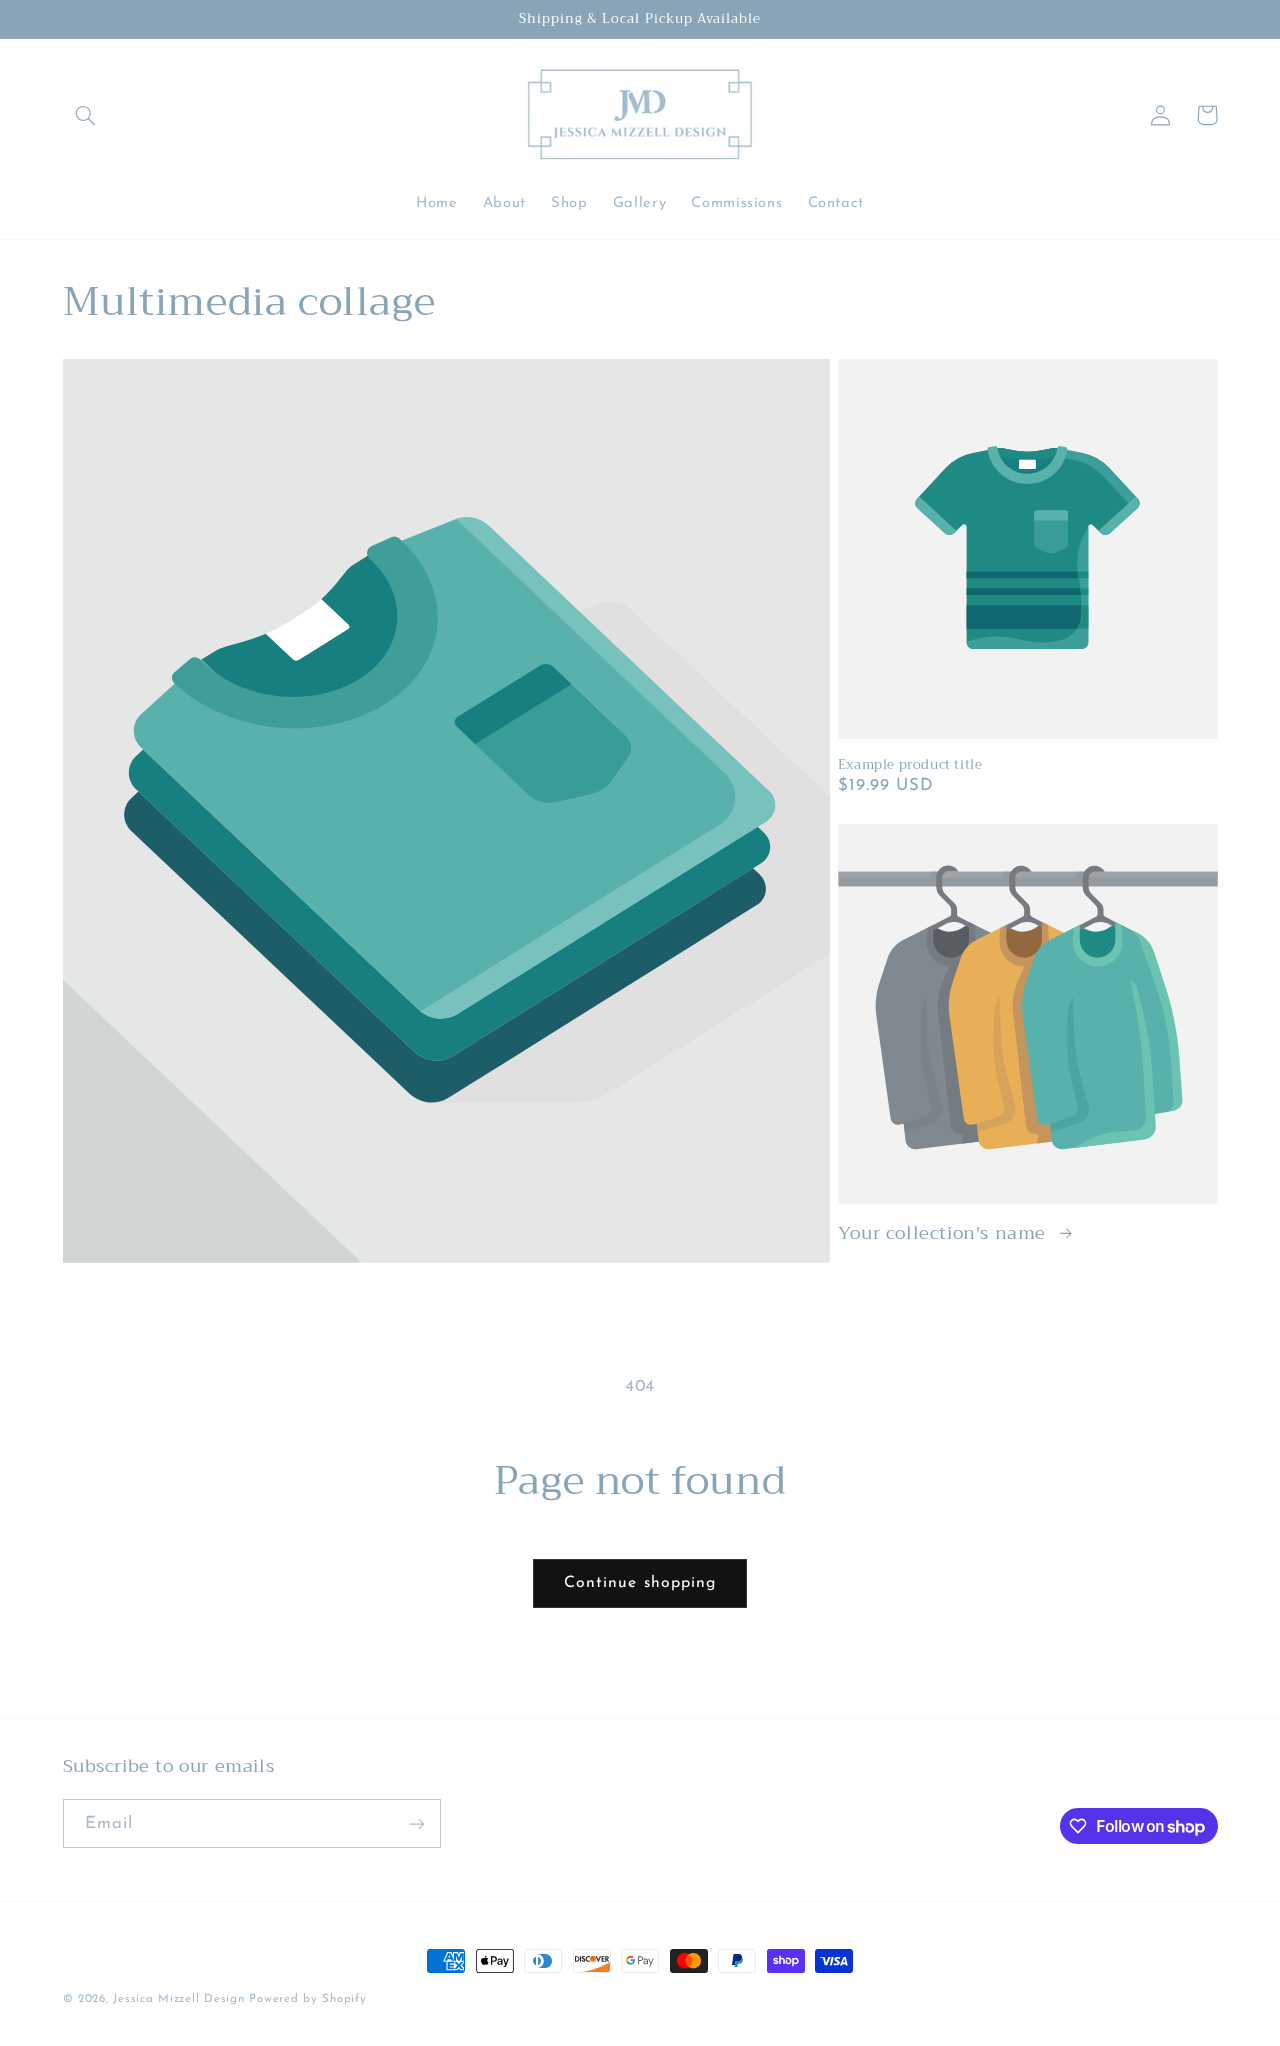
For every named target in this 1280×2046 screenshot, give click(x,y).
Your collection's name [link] (945, 1233)
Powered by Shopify (307, 1999)
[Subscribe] (416, 1823)
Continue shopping (640, 1583)
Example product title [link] (910, 765)
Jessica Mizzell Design (178, 1999)
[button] (86, 115)
